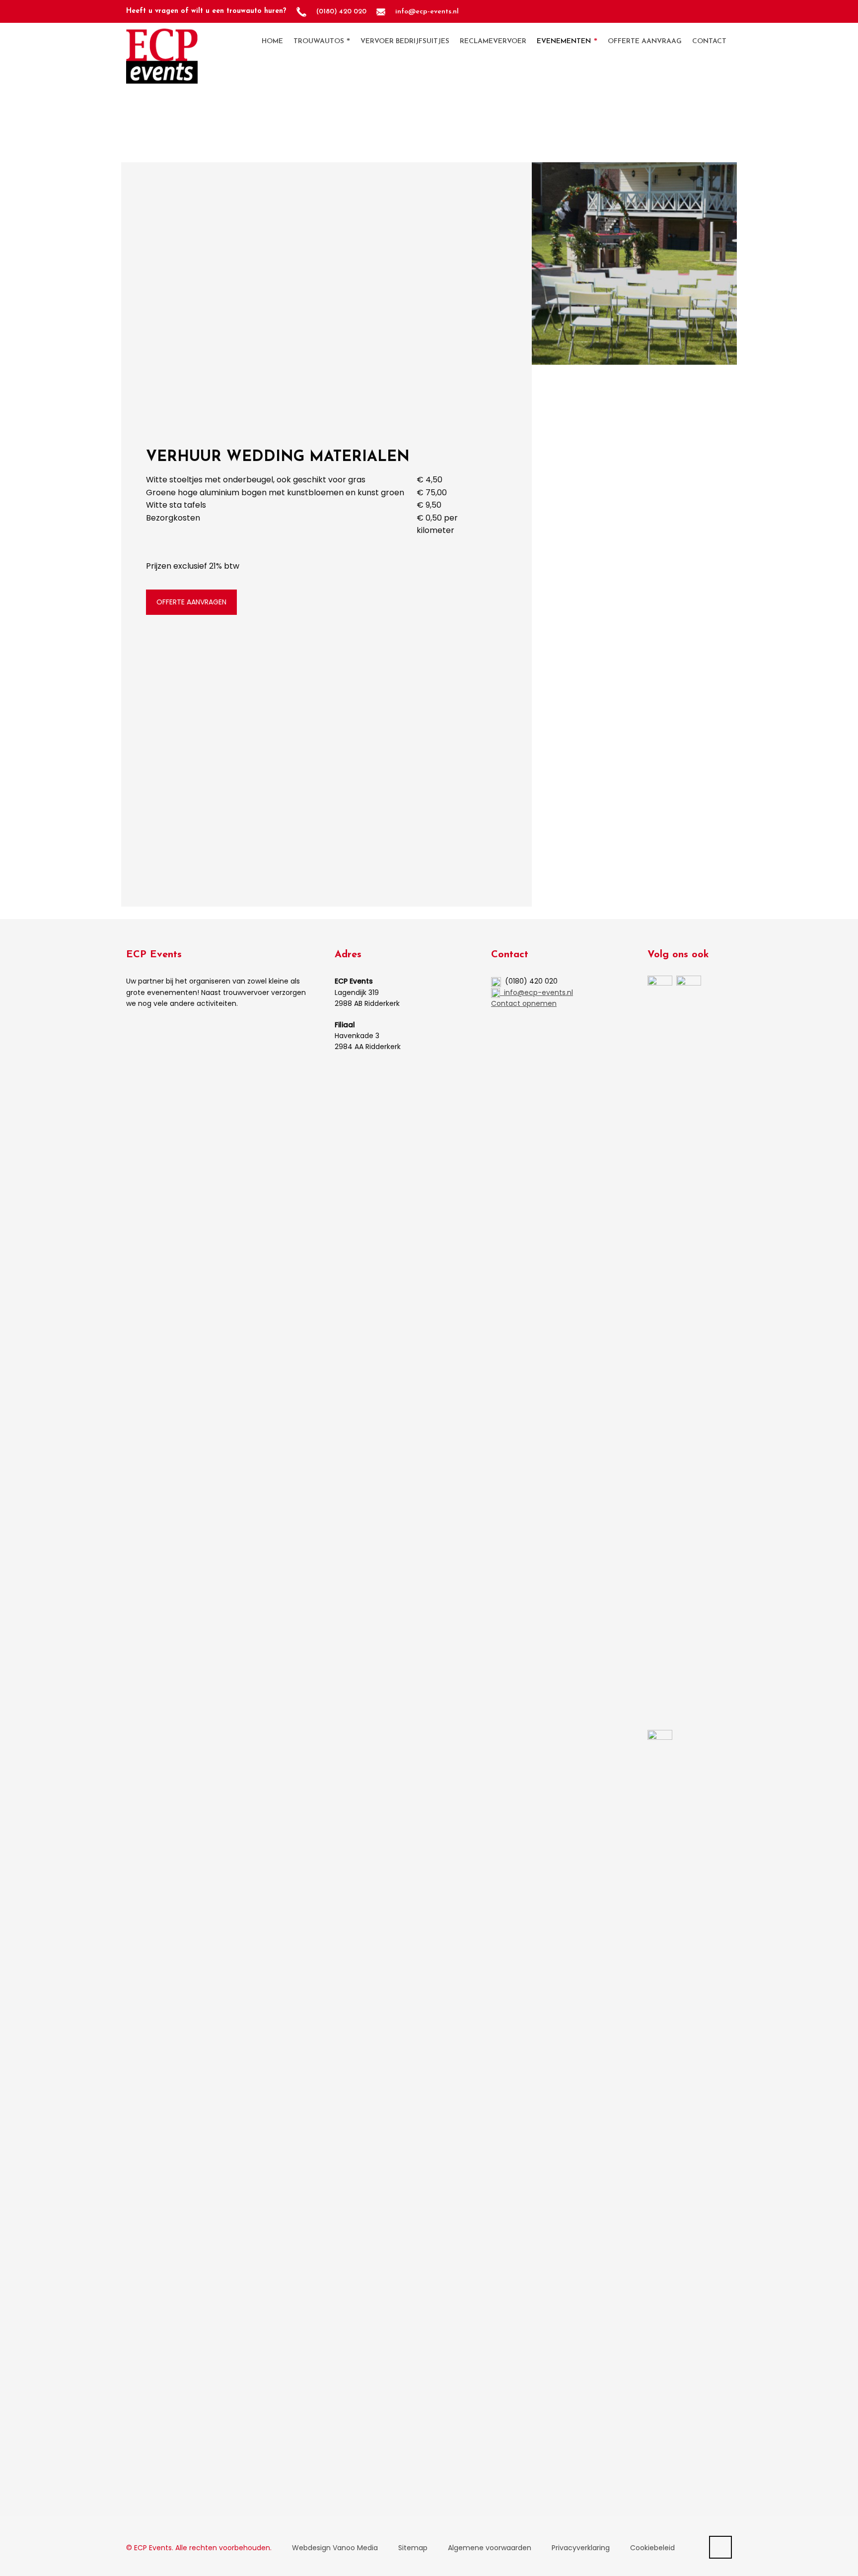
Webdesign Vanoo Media (335, 2548)
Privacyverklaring (581, 2548)
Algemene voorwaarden (490, 2548)
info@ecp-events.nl (536, 992)
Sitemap (413, 2548)
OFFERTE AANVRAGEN (191, 602)
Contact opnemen (524, 1003)
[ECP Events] (162, 41)
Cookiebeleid (652, 2548)
